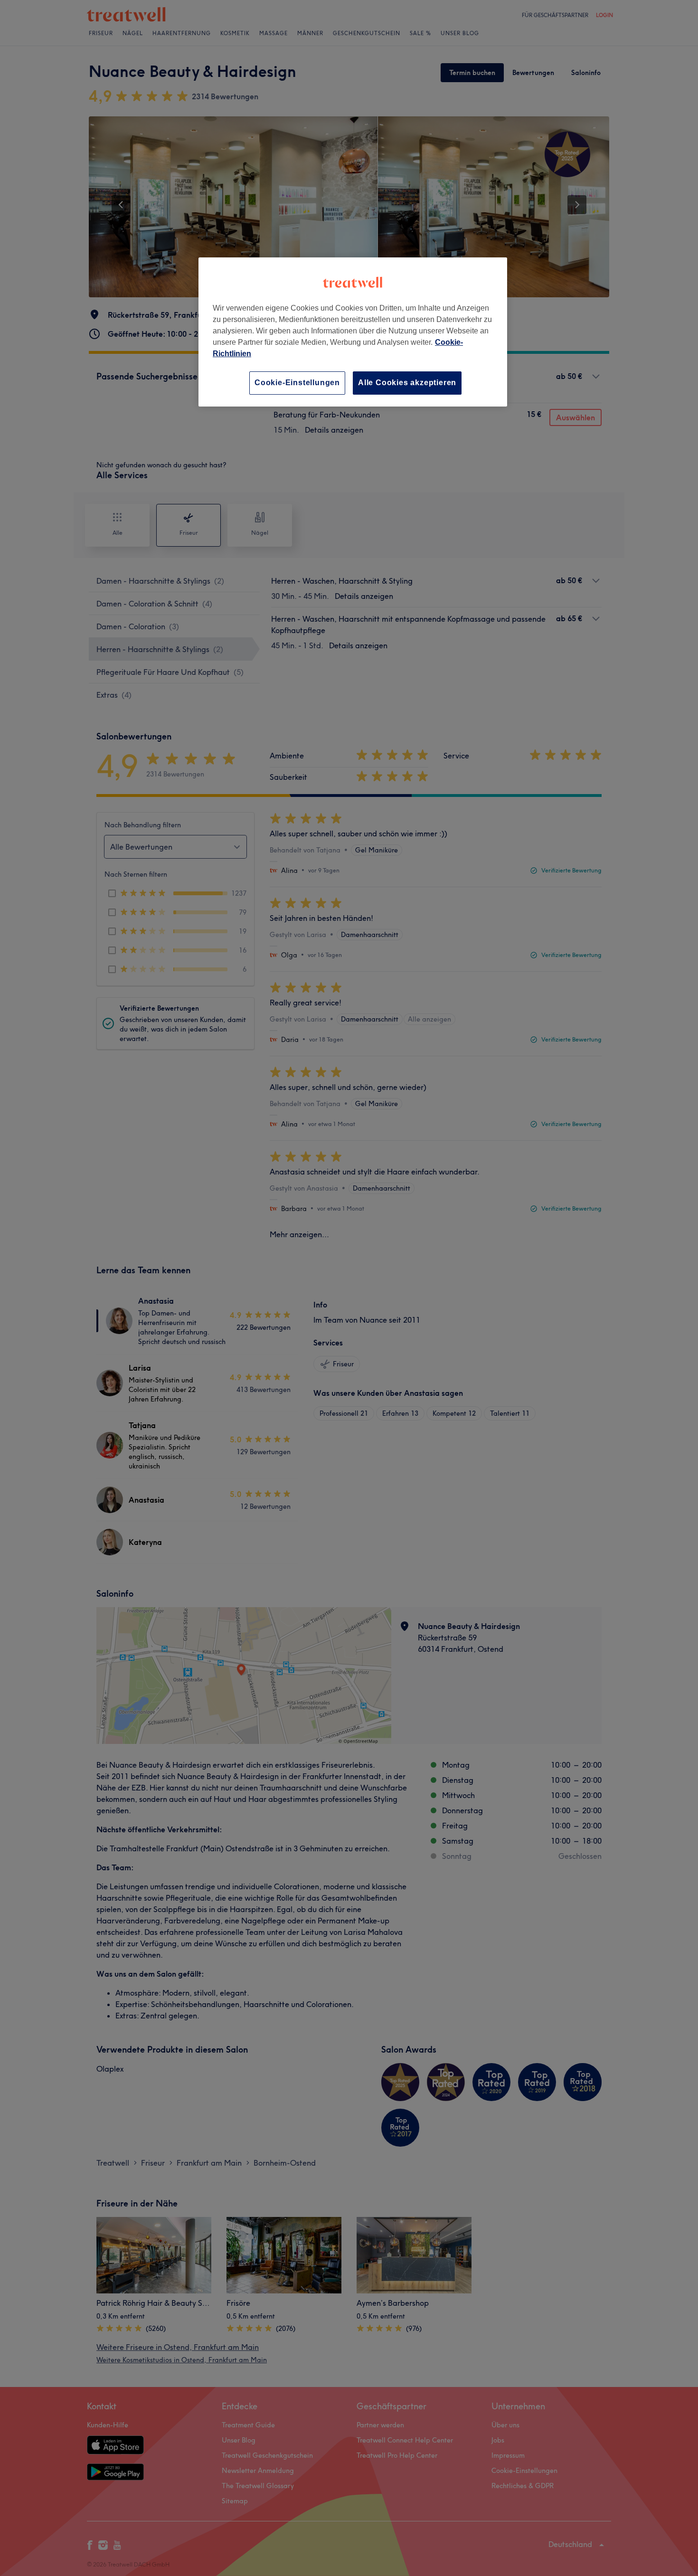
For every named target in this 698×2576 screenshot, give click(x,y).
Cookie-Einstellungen (297, 383)
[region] (353, 332)
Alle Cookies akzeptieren (407, 383)
